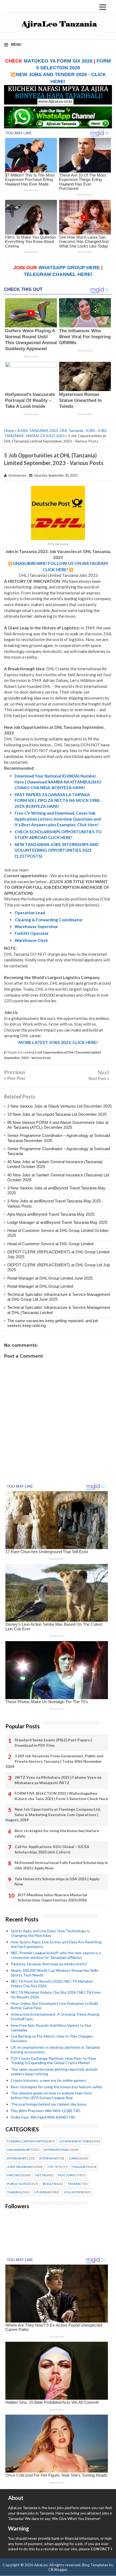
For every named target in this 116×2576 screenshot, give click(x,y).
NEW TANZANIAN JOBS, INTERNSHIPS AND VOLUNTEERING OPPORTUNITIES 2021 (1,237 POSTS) (57, 850)
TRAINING (14, 2192)
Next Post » (99, 1079)
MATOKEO (15, 2175)
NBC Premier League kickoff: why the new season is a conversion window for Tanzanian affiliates (56, 1955)
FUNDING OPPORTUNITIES (27, 2141)
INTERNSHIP (16, 2158)
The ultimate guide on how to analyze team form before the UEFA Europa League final (51, 2095)
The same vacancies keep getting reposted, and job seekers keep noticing (54, 2071)
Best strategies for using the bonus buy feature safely (57, 1833)
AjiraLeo (41, 2565)
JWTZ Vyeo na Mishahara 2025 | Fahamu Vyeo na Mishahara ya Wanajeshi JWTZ (58, 1780)
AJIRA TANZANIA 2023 (38, 430)
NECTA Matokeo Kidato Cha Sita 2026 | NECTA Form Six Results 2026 (56, 1995)
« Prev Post (14, 1078)
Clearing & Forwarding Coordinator (49, 920)
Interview (48, 2158)
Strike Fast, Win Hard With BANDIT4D (43, 2117)
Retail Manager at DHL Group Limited (40, 1286)
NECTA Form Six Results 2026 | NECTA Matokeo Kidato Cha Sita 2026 (52, 1983)
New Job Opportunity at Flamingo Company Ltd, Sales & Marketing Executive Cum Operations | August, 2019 (53, 1814)
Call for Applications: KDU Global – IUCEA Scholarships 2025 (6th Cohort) (52, 1849)
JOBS (90, 430)
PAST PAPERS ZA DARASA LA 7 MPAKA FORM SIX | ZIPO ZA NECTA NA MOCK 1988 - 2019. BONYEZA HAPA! (58, 800)
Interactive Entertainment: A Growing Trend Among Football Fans (55, 2016)
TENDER (74, 2184)
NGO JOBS (66, 2175)
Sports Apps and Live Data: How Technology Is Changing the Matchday (50, 1933)
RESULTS (49, 2184)
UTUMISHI (42, 2192)
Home (9, 430)
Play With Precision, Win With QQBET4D (46, 2111)
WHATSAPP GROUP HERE (69, 268)
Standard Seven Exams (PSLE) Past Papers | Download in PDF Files (53, 1743)
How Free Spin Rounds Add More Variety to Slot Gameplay (51, 2028)
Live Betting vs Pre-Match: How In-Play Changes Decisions (52, 2038)
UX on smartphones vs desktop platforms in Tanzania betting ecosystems (55, 2050)
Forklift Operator (32, 933)
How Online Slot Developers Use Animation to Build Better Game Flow (54, 2006)
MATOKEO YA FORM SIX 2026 (58, 61)
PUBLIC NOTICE (19, 2184)
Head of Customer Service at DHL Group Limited (50, 1244)
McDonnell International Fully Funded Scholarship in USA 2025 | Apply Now (61, 1865)
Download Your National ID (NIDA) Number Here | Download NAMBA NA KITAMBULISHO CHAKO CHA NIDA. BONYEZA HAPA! (58, 782)
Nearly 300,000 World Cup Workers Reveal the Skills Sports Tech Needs (55, 1973)
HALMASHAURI (18, 2150)
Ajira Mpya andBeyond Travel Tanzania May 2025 (51, 1214)
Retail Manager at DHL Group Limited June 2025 (50, 1278)
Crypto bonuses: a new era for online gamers (48, 2080)
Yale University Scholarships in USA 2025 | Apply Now (57, 1881)
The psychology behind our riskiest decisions (49, 2104)
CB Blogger (58, 2569)
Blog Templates (95, 2565)
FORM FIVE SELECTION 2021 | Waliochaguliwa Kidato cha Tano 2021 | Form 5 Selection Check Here (61, 1796)
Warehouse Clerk (31, 940)
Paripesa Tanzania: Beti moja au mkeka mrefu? (49, 1964)
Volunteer (73, 2192)
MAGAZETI (81, 2167)
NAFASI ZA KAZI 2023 (45, 436)
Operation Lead (30, 913)
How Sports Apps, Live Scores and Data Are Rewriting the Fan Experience (56, 1944)
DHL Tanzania (72, 430)
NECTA (40, 2175)
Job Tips (54, 2167)
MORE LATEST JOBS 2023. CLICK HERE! (58, 1042)
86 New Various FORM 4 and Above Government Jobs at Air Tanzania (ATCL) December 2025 (58, 1125)
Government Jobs (75, 2141)
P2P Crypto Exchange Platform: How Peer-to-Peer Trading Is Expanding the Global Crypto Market (54, 2061)
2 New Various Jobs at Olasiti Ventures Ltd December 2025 (59, 1106)
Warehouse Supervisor (36, 926)
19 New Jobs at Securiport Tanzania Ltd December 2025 (57, 1114)
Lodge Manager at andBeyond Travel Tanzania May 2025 (57, 1222)
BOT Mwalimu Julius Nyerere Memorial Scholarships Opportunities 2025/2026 (52, 1897)
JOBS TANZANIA (19, 2167)
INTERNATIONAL (56, 2150)
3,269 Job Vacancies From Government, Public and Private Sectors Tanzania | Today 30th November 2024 (54, 1761)
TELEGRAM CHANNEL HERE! (58, 274)
